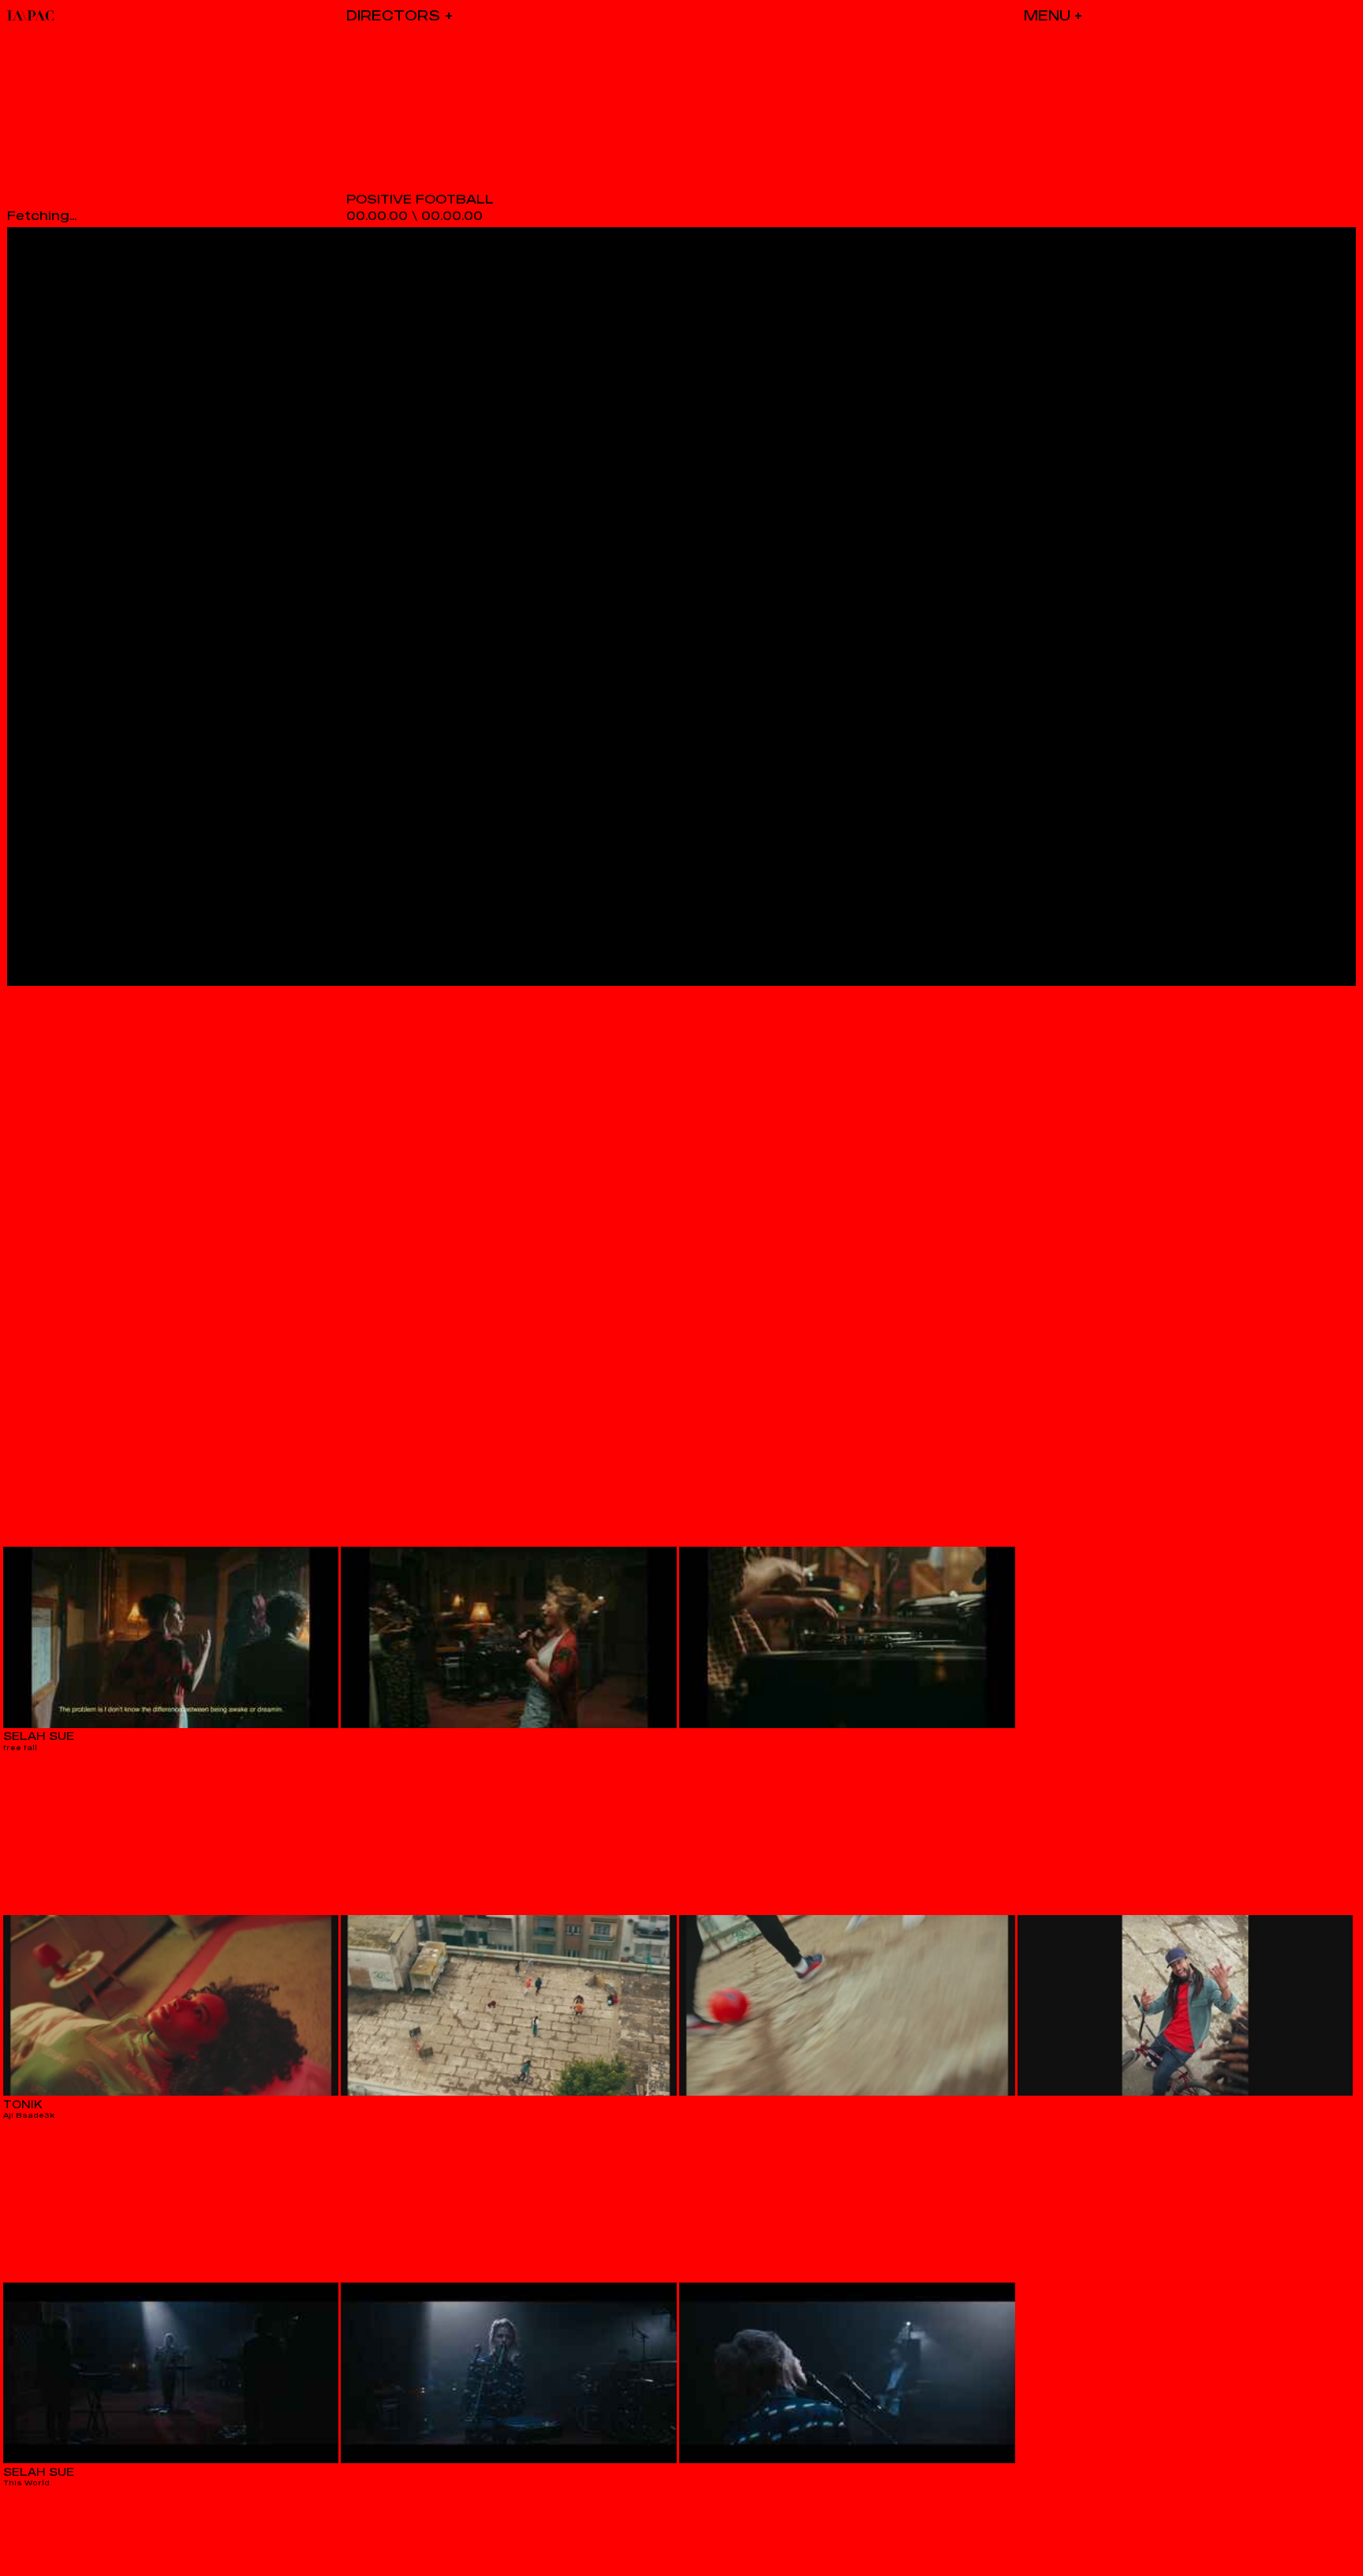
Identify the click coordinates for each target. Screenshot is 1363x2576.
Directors (393, 15)
